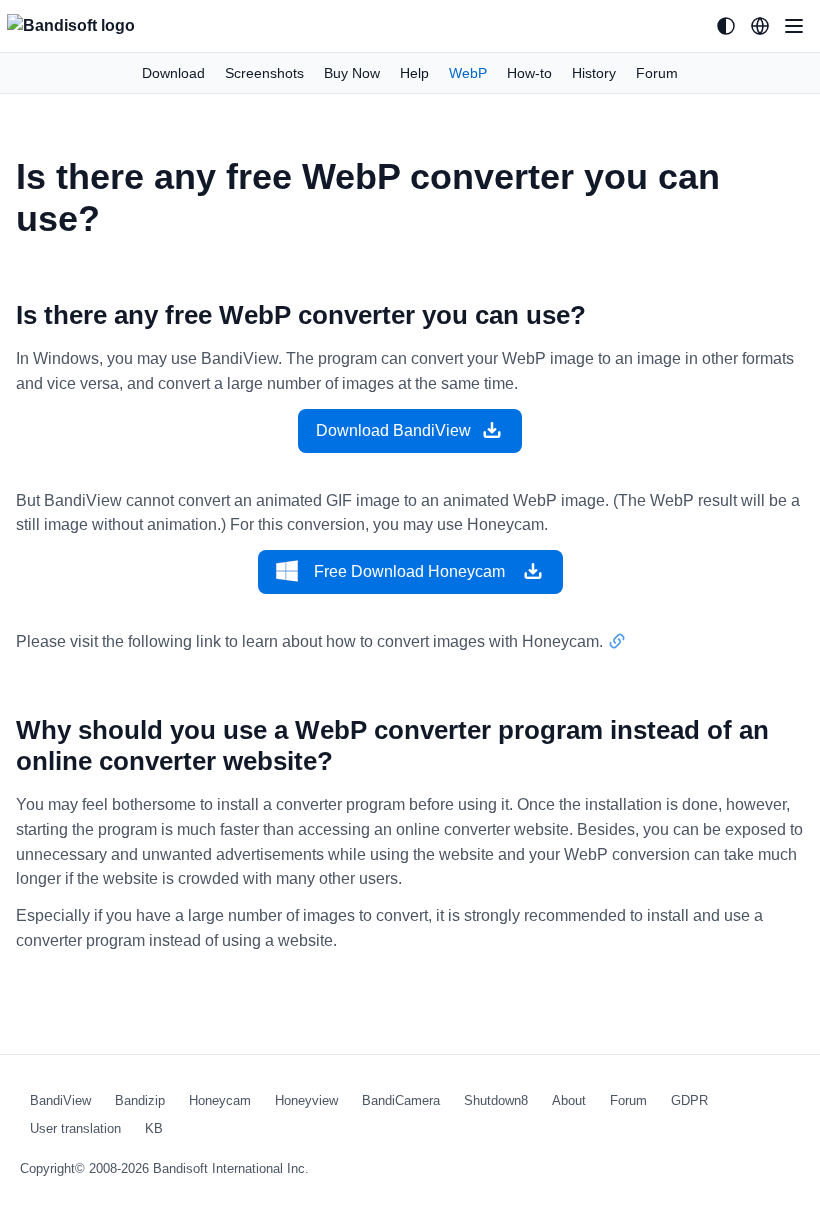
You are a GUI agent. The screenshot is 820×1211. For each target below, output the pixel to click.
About (569, 1100)
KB (154, 1128)
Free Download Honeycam (409, 571)
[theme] (726, 26)
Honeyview (306, 1100)
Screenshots (264, 73)
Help (414, 73)
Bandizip (140, 1100)
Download (173, 73)
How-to (529, 73)
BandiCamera (401, 1100)
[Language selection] (760, 26)
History (594, 73)
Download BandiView (393, 430)
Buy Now (352, 73)
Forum (657, 73)
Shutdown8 (496, 1100)
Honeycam (220, 1100)
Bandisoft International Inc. (231, 1168)
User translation (75, 1128)
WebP (468, 73)
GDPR (689, 1100)
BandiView (60, 1100)
